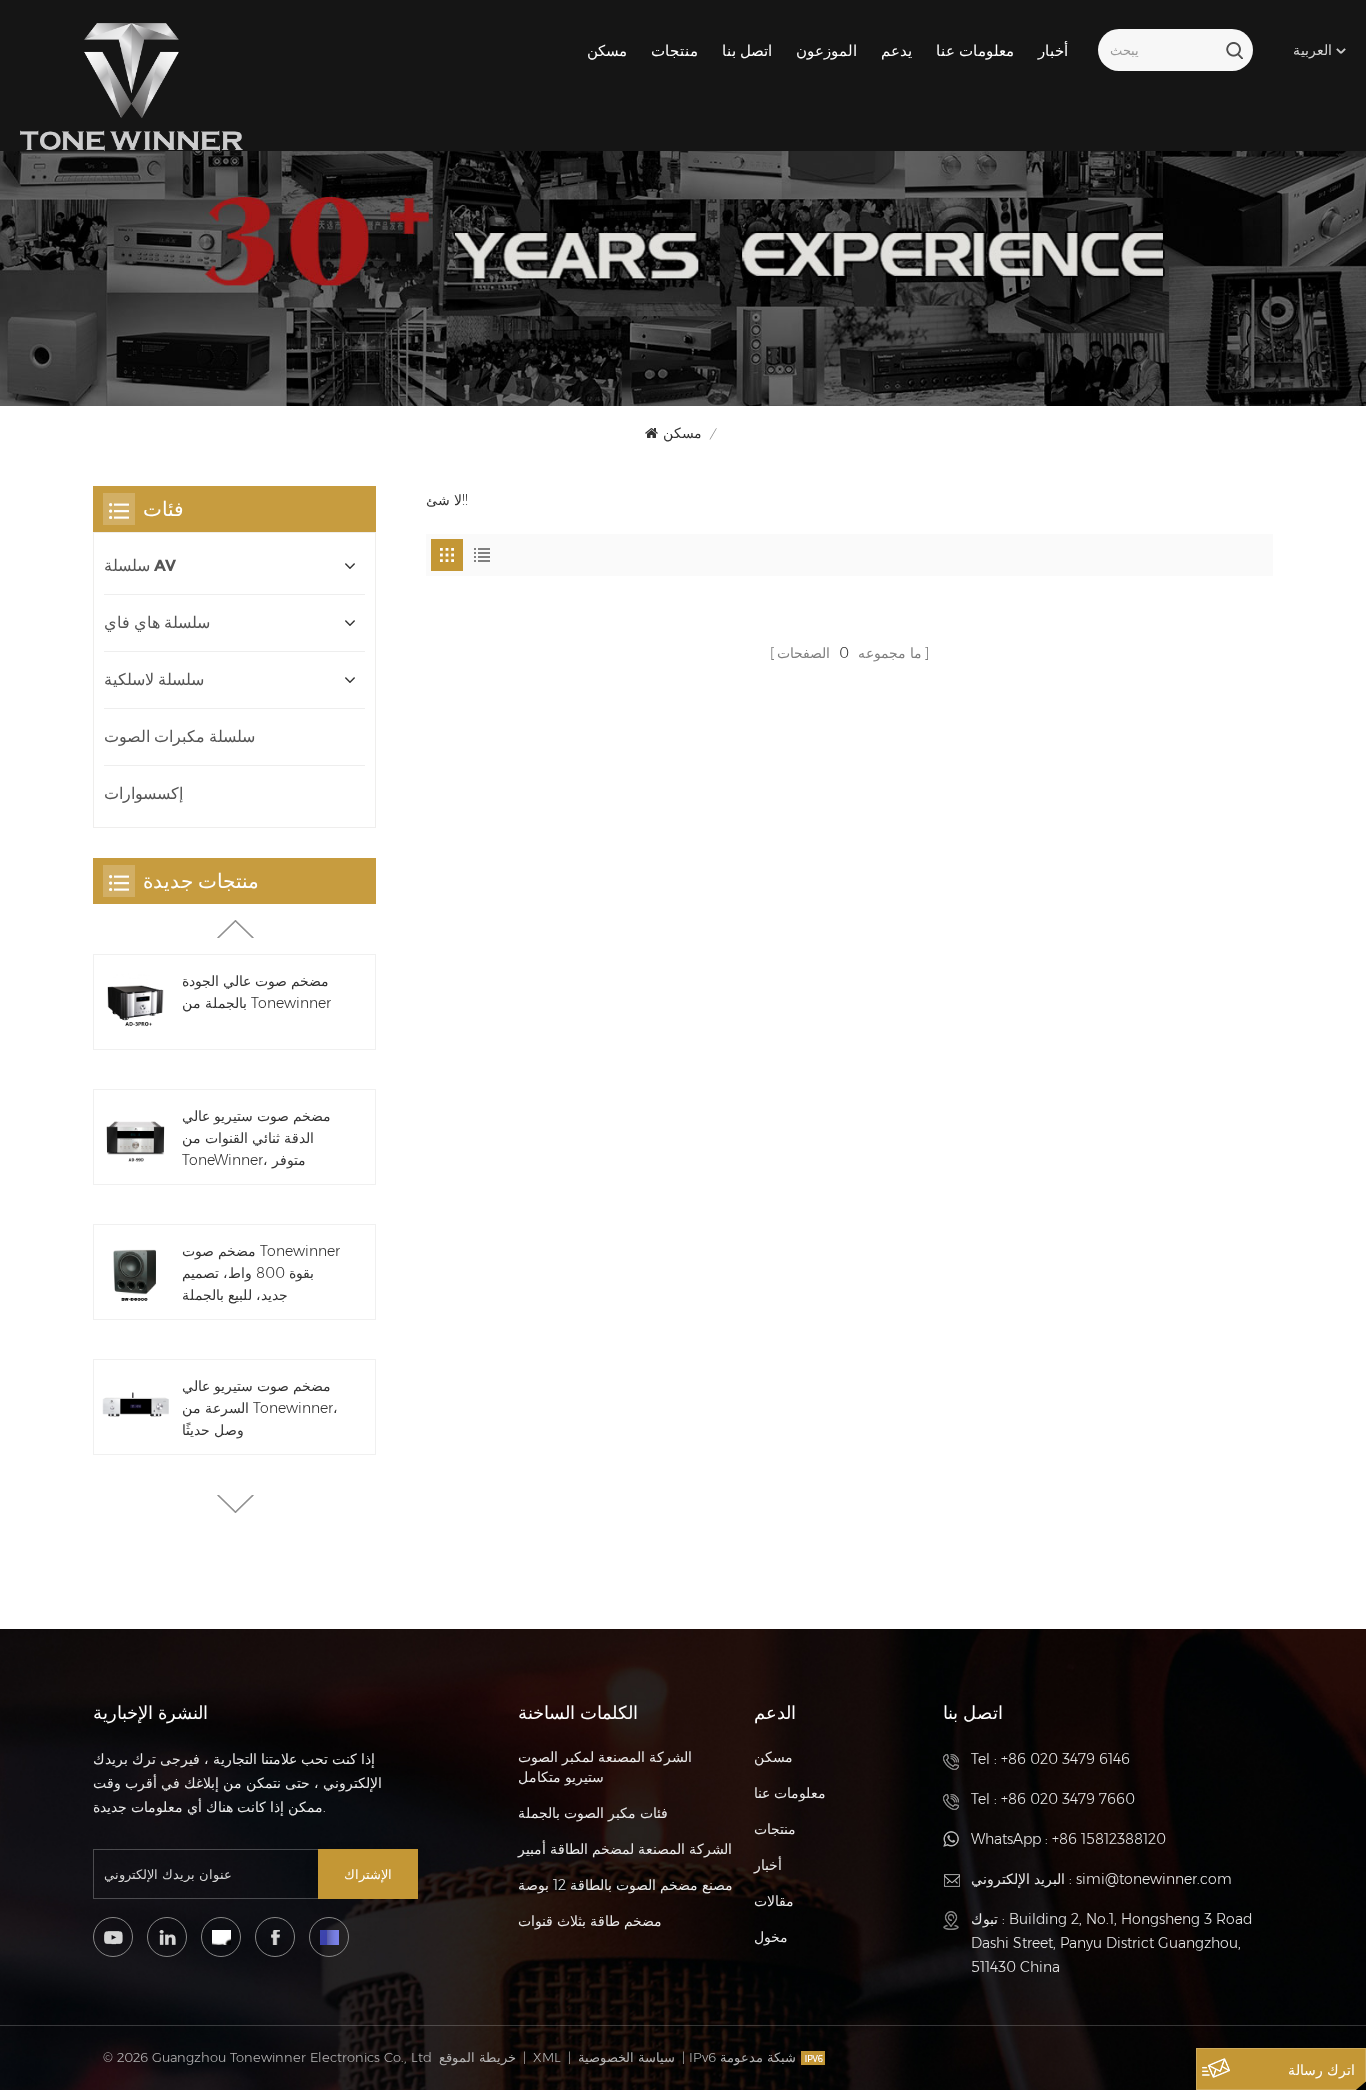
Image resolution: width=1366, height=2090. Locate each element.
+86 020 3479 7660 (1068, 1799)
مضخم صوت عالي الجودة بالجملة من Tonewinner (256, 992)
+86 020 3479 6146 (1065, 1759)
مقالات (774, 1901)
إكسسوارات (143, 793)
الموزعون (826, 50)
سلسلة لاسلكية (154, 679)
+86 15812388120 (1109, 1839)
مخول (771, 1937)
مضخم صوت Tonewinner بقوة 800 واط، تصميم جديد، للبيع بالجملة (261, 1273)
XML (547, 2057)
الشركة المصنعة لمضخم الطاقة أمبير (625, 1849)
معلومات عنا (975, 50)
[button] (235, 1504)
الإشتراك (368, 1874)
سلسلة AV (140, 565)
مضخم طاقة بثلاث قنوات (590, 1921)
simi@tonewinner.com (1154, 1879)
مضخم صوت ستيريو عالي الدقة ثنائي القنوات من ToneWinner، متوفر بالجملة (256, 1139)
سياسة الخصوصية (626, 2057)
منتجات (674, 50)
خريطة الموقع (477, 2057)
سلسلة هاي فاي (157, 622)
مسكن (607, 50)
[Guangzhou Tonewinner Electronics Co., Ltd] (131, 87)
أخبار (1053, 50)
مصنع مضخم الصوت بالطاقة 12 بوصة (625, 1885)
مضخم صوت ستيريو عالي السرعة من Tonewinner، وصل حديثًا (260, 1408)
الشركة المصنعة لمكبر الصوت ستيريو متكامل (605, 1767)
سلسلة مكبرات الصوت (179, 736)
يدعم (896, 50)
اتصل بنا (747, 50)
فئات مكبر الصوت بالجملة (593, 1813)
